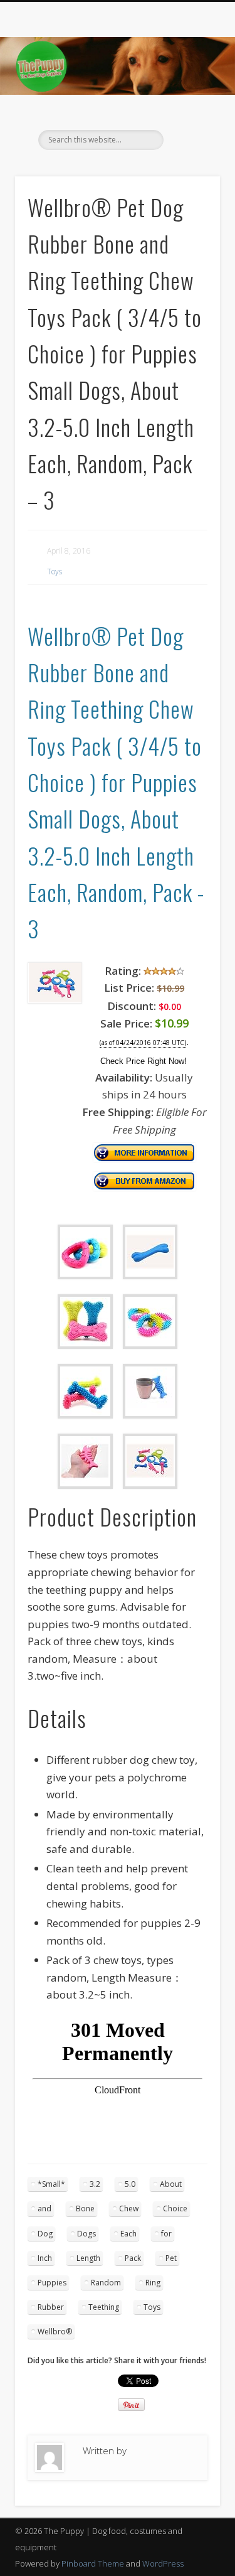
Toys (55, 572)
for (166, 2234)
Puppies (52, 2283)
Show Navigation (190, 112)
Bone (85, 2208)
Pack (133, 2258)
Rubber (51, 2307)
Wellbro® (55, 2332)
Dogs (86, 2234)
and (44, 2208)
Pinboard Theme (93, 2563)
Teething (104, 2307)
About (171, 2184)
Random (106, 2283)
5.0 (130, 2184)
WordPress (163, 2563)
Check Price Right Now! (144, 1061)
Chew (129, 2208)
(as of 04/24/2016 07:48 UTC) (143, 1043)
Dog (45, 2234)
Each (128, 2234)
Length (88, 2258)
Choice (175, 2208)
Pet (171, 2258)
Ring (153, 2283)
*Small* (51, 2184)
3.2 (95, 2184)
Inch (45, 2258)
